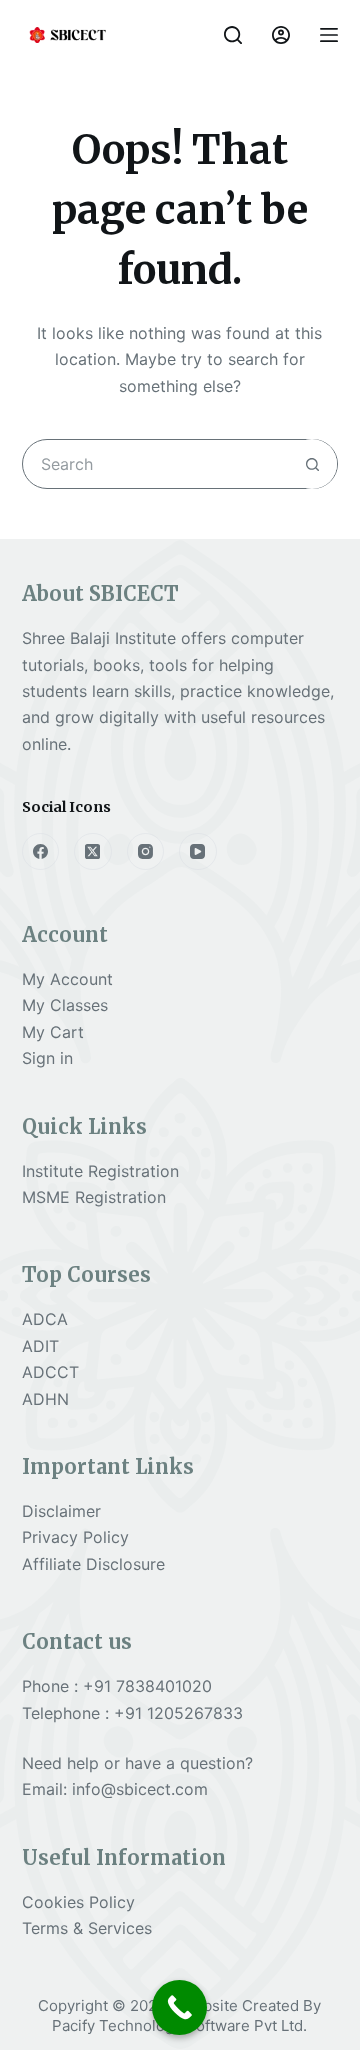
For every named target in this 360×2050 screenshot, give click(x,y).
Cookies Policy (78, 1902)
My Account (67, 979)
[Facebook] (41, 852)
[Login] (281, 35)
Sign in (47, 1058)
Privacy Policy (75, 1537)
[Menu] (329, 35)
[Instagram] (146, 852)
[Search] (233, 35)
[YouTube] (198, 852)
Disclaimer (61, 1511)
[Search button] (312, 464)
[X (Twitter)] (93, 852)
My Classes (65, 1005)
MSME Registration (94, 1197)
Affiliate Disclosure (93, 1564)
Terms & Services (87, 1928)
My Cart (53, 1032)
